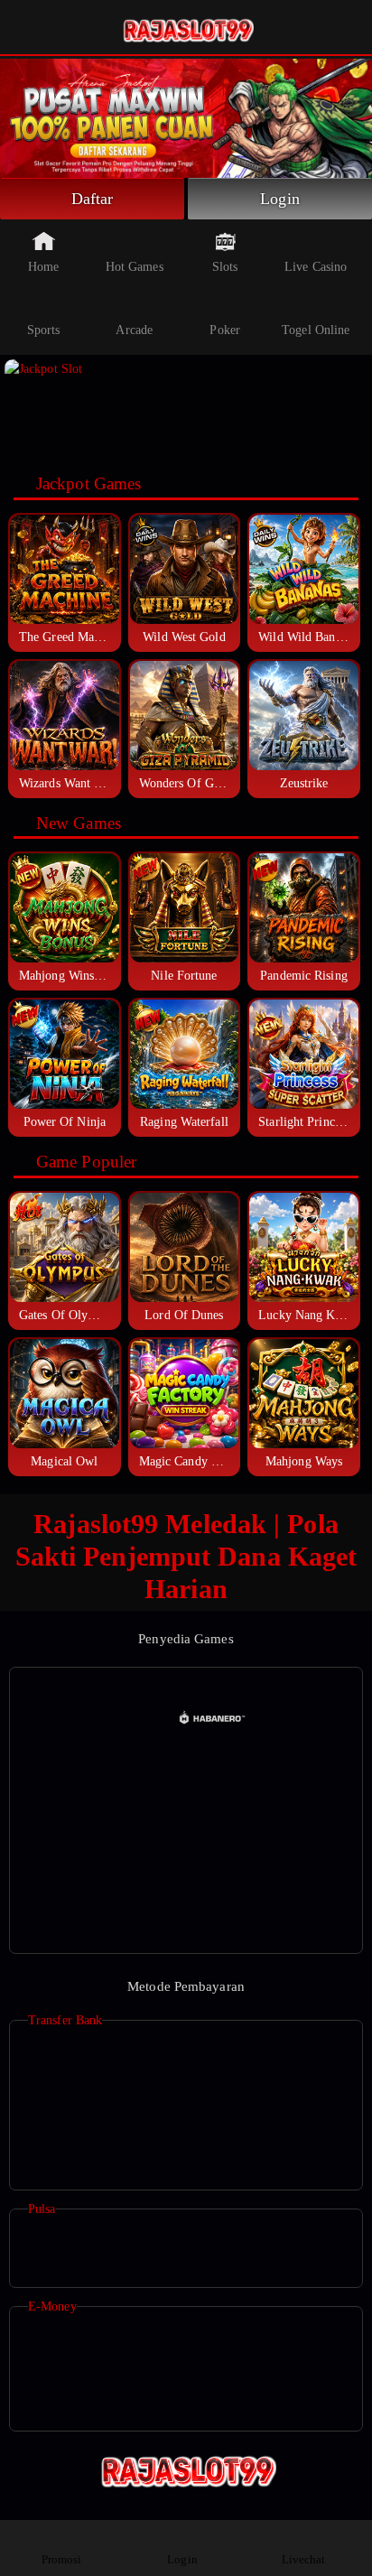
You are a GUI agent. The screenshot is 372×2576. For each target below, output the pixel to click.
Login (280, 199)
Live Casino (316, 267)
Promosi (62, 2559)
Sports (44, 330)
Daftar (93, 199)
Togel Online (316, 330)
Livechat (304, 2559)
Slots (225, 267)
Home (43, 267)
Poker (225, 330)
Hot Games (135, 267)
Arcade (134, 330)
